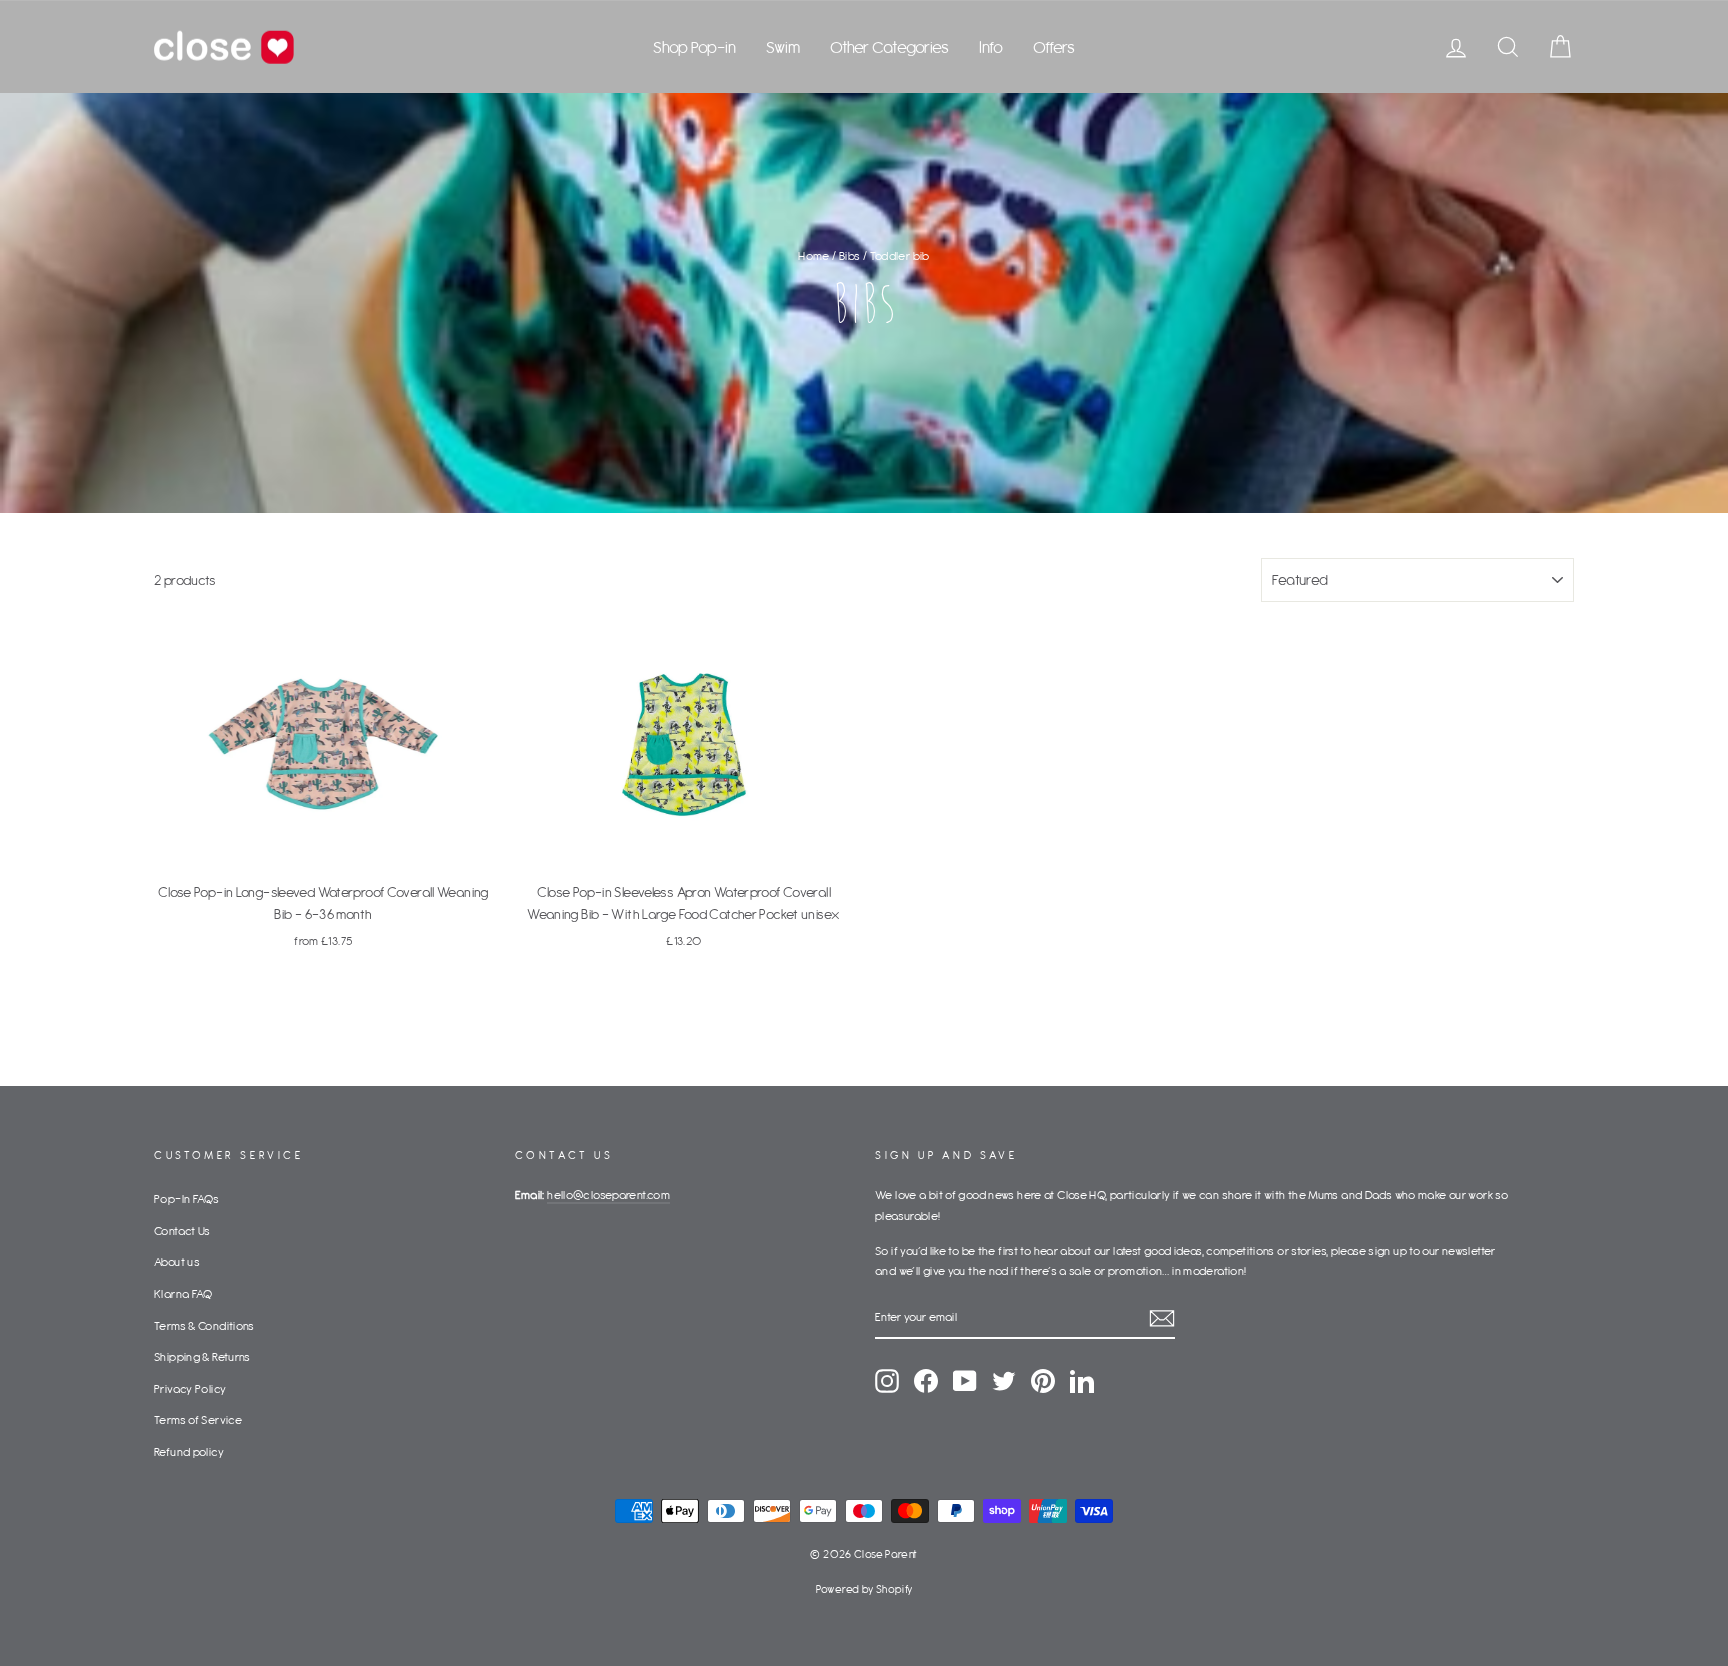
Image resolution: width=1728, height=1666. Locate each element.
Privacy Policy (190, 1388)
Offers (1054, 47)
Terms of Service (198, 1419)
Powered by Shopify (864, 1589)
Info (991, 47)
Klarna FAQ (183, 1293)
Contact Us (182, 1230)
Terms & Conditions (204, 1325)
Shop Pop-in (694, 47)
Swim (783, 47)
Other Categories (889, 47)
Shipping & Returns (202, 1356)
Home (814, 255)
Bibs (850, 255)
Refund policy (189, 1451)
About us (177, 1261)
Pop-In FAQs (186, 1198)
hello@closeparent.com (608, 1194)
